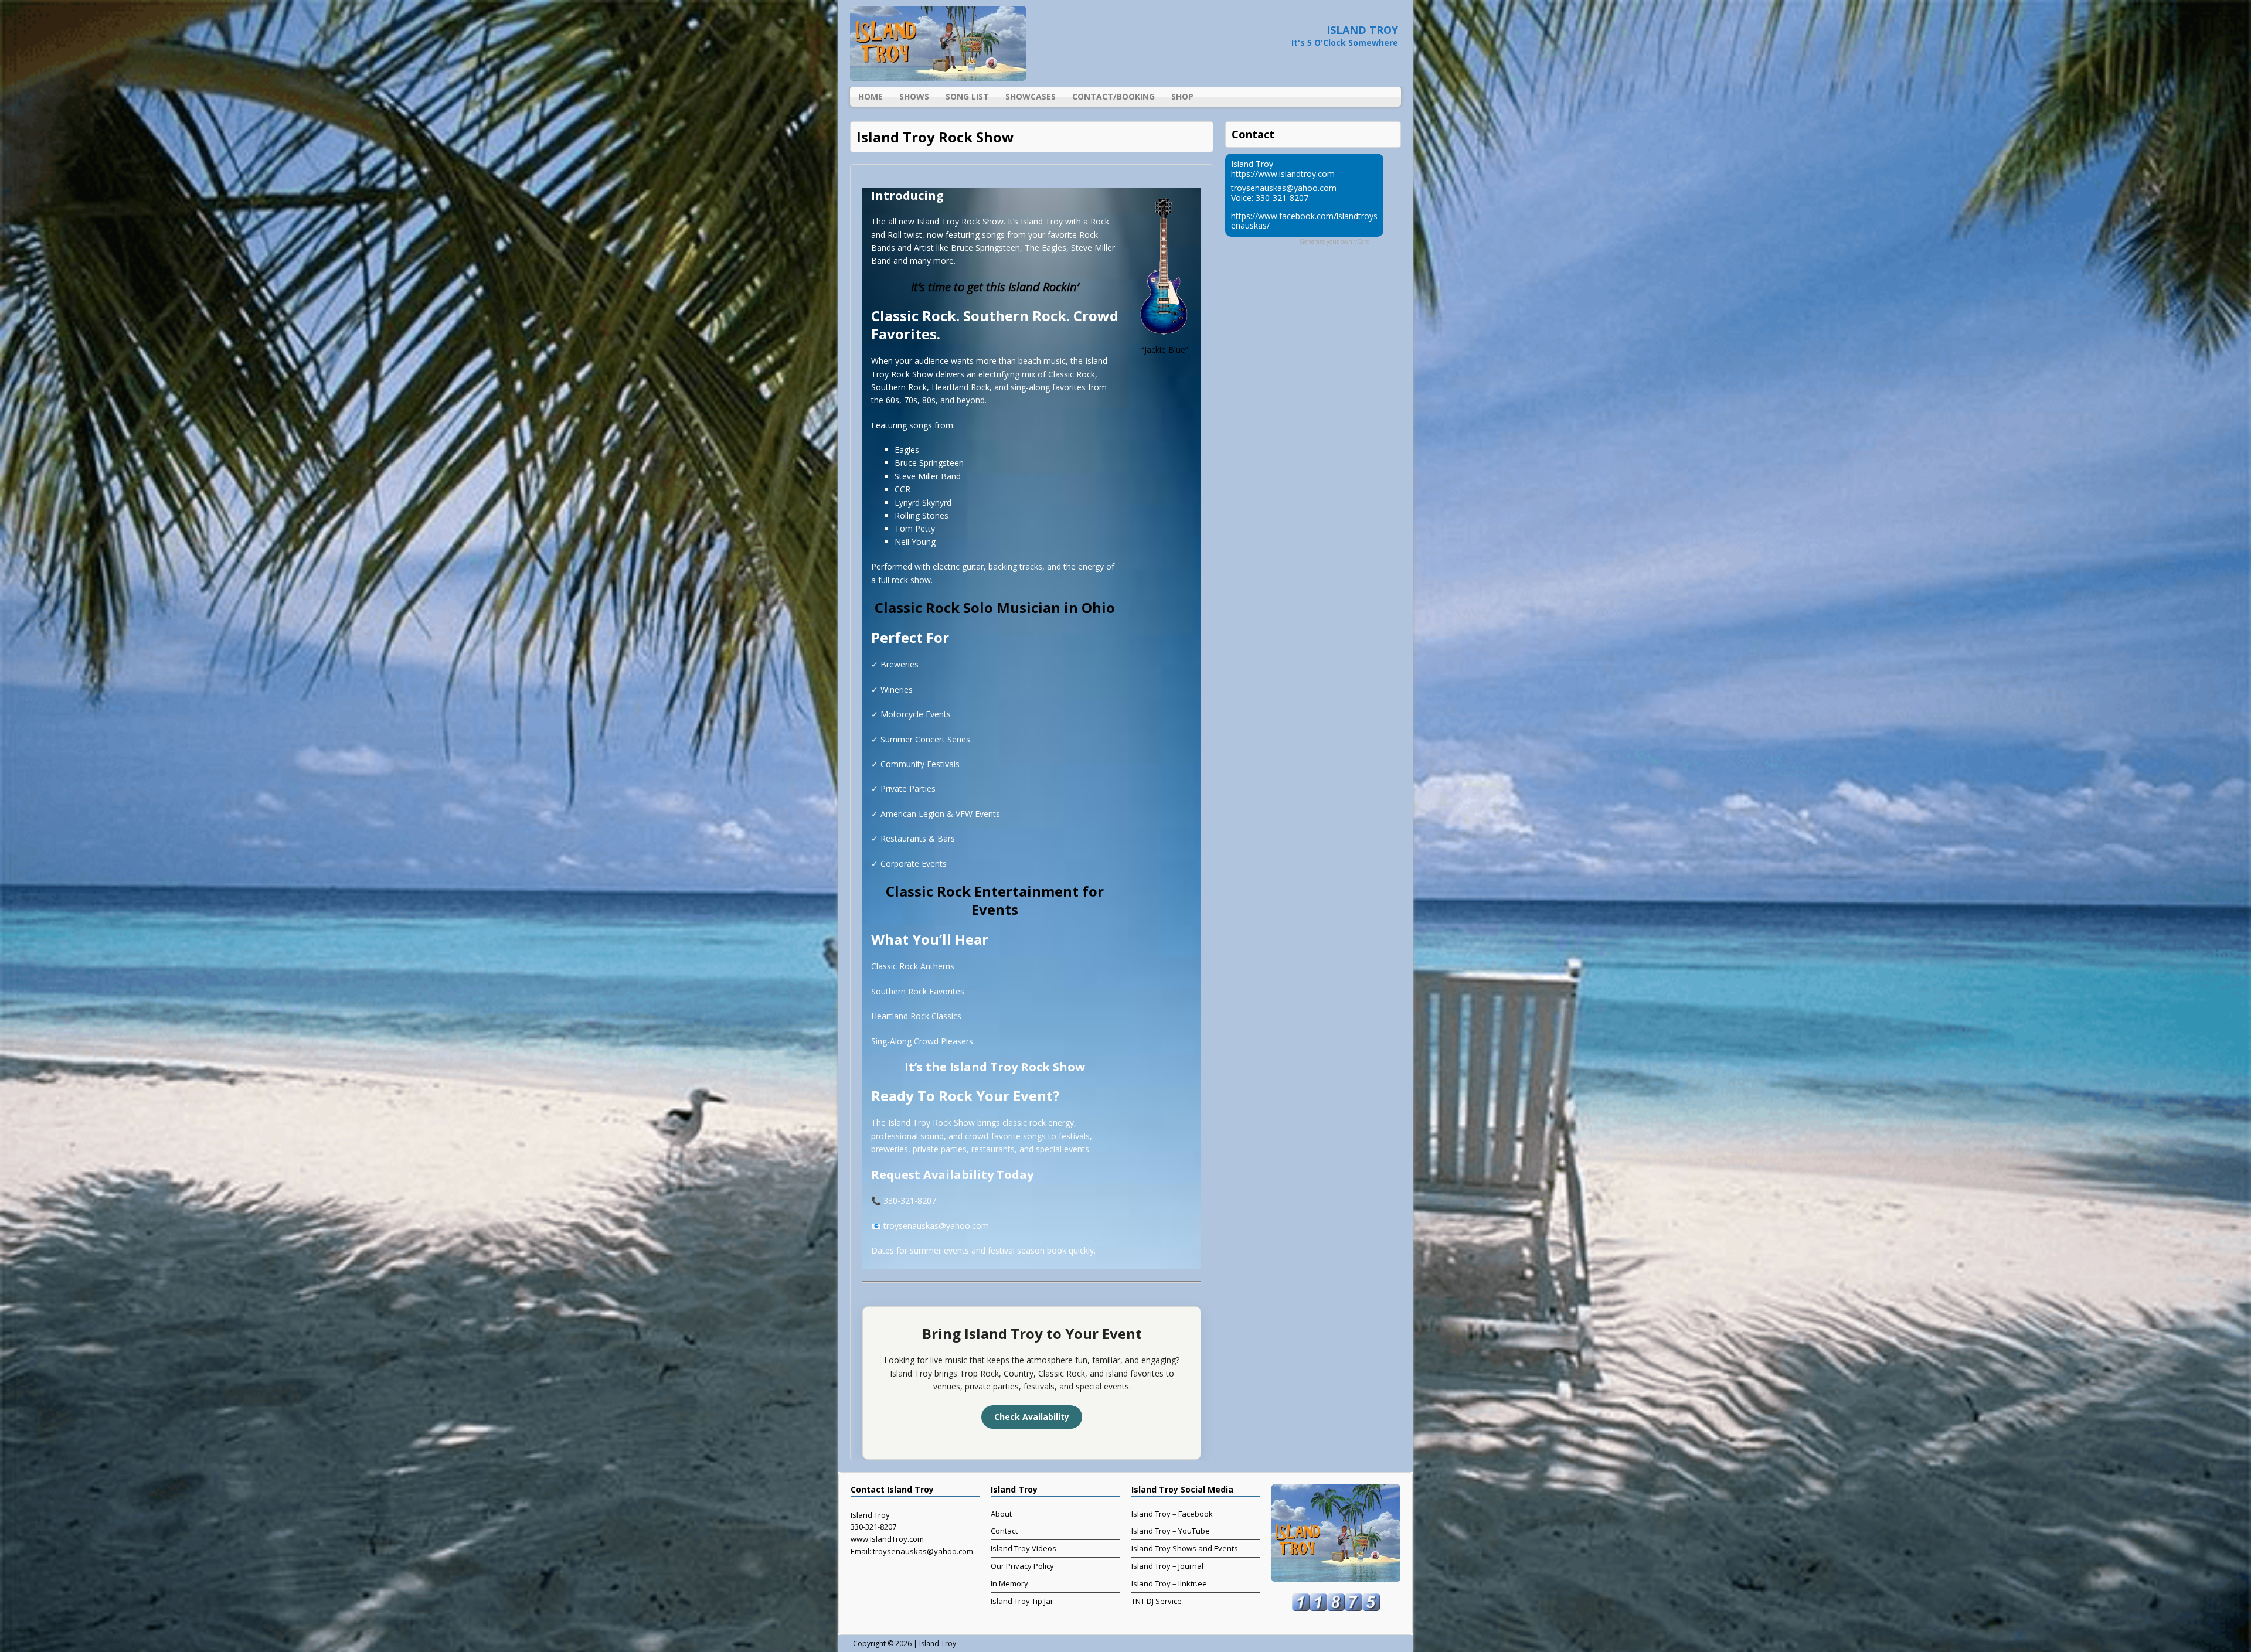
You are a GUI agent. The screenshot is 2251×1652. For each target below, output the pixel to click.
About (1001, 1514)
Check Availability (1032, 1417)
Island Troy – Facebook (1172, 1514)
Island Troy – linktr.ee (1169, 1583)
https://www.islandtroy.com (1283, 174)
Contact (1004, 1531)
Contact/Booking (1113, 96)
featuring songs (975, 235)
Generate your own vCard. (1336, 241)
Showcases (1031, 96)
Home (871, 96)
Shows (914, 96)
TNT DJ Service (1157, 1601)
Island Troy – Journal (1167, 1566)
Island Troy (938, 1644)
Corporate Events (914, 864)
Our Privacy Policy (1022, 1566)
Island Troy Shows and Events (1185, 1548)
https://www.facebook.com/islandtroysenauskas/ (1304, 221)
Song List (967, 96)
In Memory (1009, 1583)
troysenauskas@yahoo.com (1284, 188)
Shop (1182, 96)
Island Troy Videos (1024, 1548)
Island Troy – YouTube (1171, 1531)
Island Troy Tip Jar (1022, 1601)
